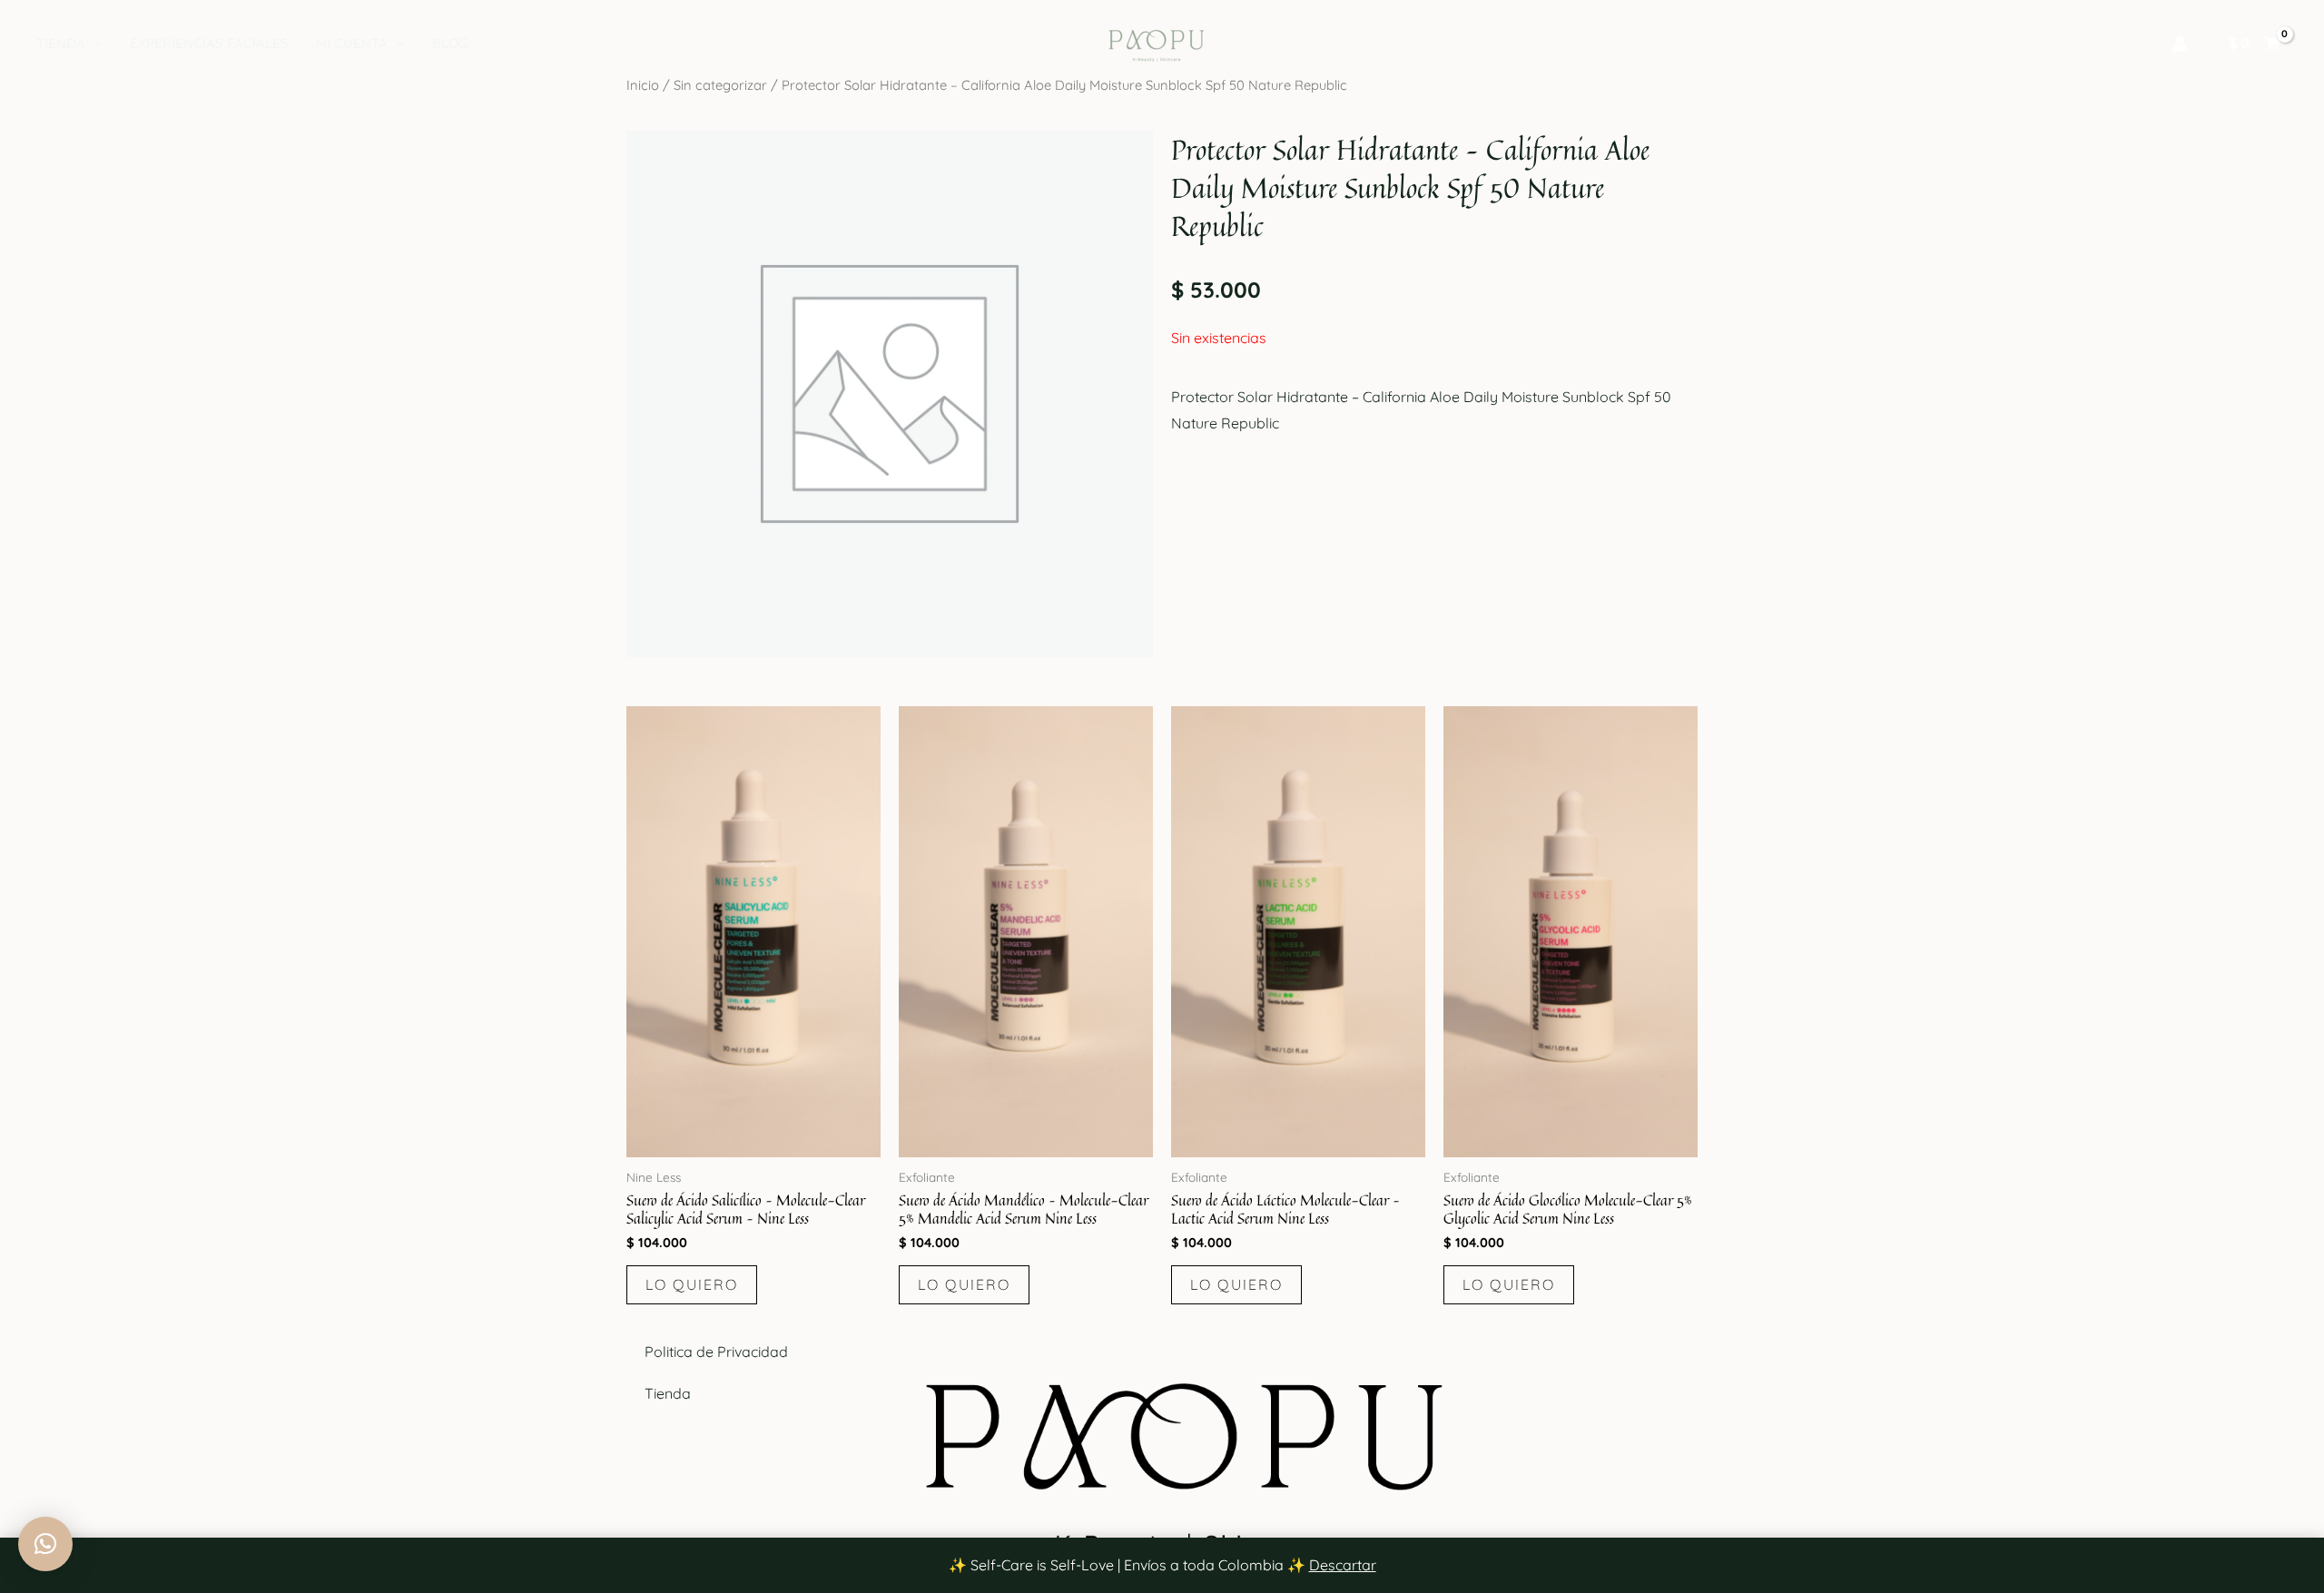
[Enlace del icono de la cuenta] (2180, 44)
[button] (94, 44)
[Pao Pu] (1155, 42)
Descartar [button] (1343, 1565)
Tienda (61, 43)
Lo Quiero (692, 1284)
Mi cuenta (352, 43)
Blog (450, 43)
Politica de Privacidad (716, 1352)
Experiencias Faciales (209, 43)
